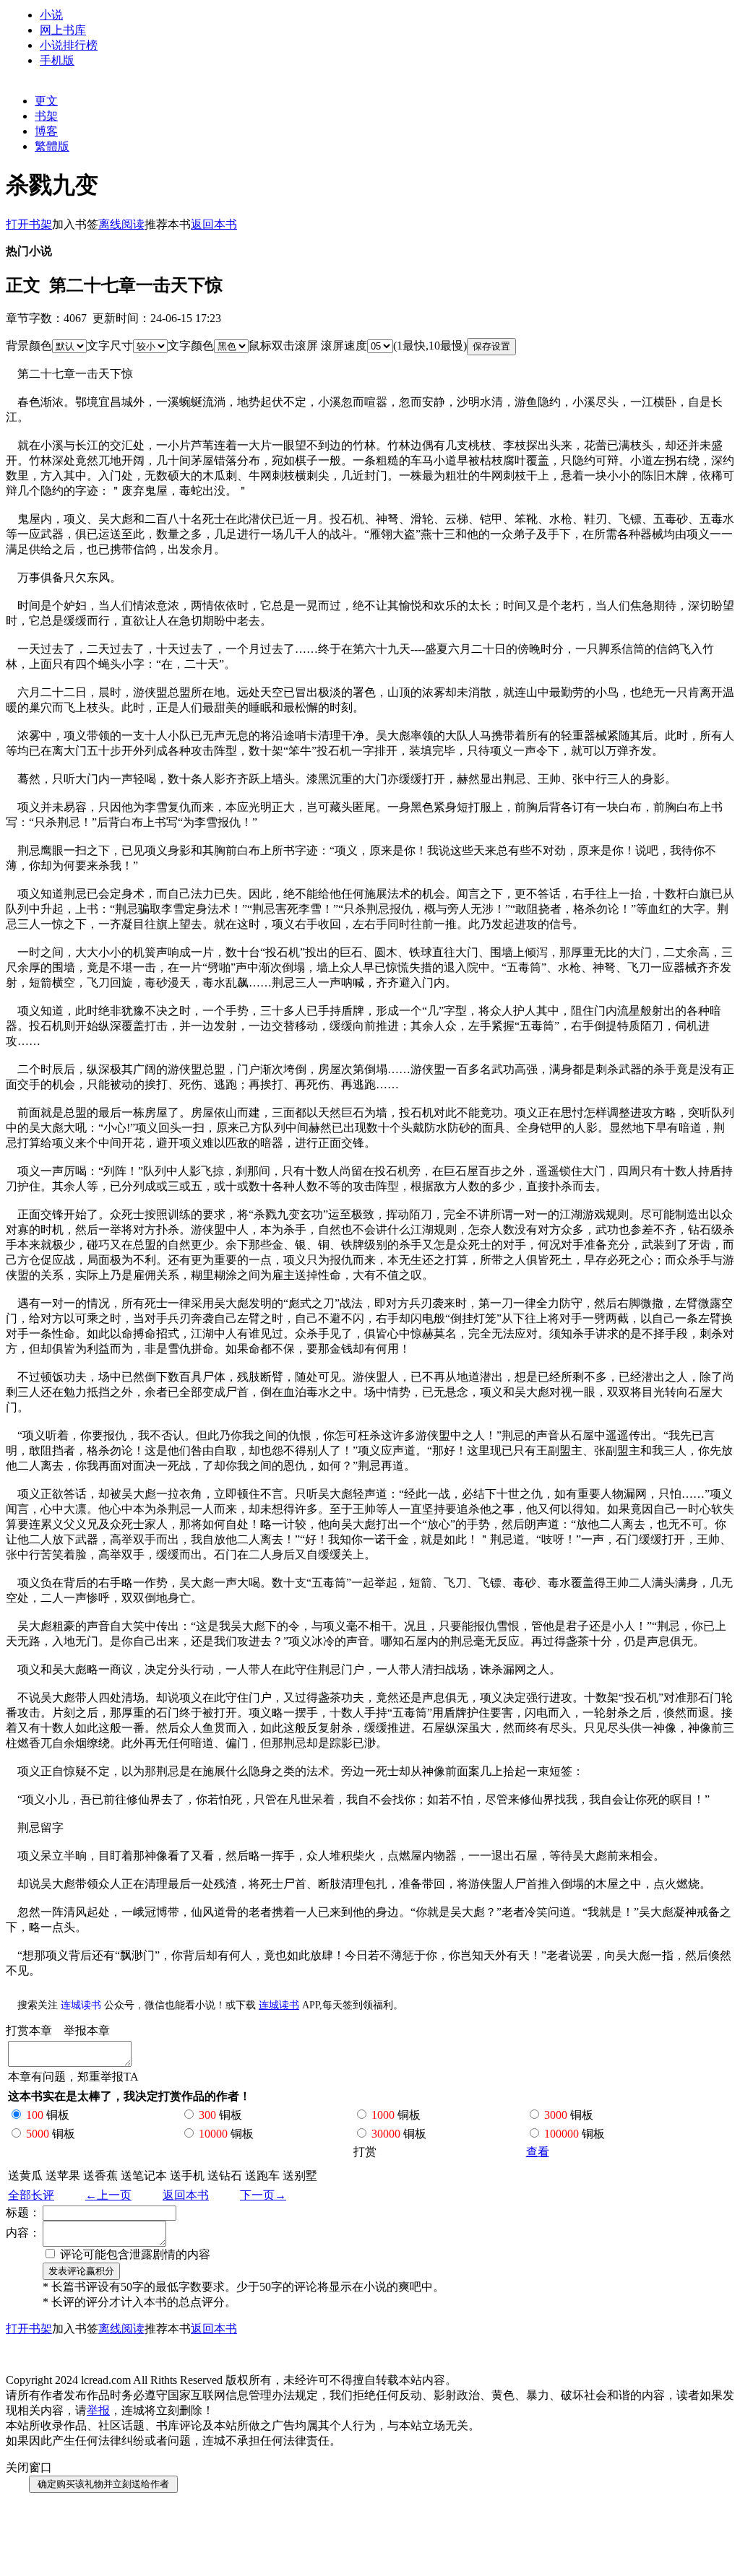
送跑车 (262, 2176)
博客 (46, 131)
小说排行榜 (69, 45)
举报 (98, 2410)
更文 (46, 101)
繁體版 (52, 146)
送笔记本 (144, 2176)
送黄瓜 (25, 2176)
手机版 (57, 60)
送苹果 (63, 2176)
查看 (538, 2152)
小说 (51, 15)
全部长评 (31, 2195)
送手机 (187, 2176)
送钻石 (225, 2176)
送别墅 (300, 2176)
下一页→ (263, 2195)
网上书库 (63, 30)
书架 (46, 116)
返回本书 (186, 2195)
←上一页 (108, 2195)
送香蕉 (100, 2176)
